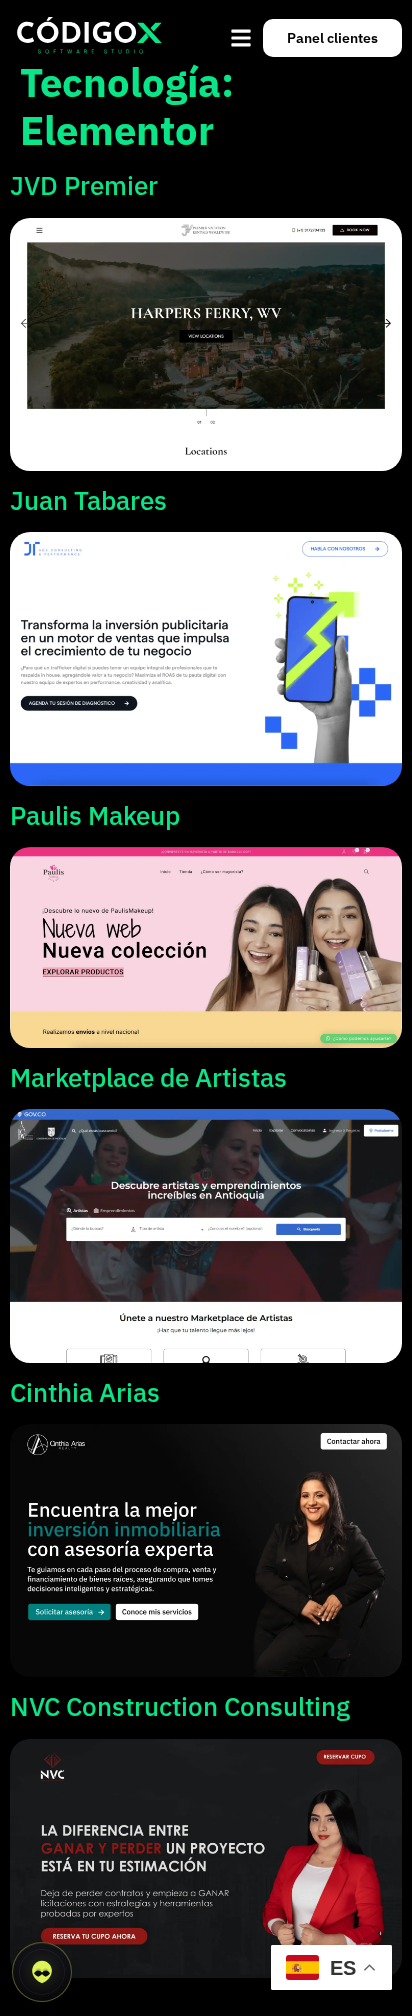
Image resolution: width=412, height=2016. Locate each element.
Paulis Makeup (95, 815)
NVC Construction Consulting (180, 1706)
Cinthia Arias (85, 1392)
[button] (241, 38)
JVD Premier (84, 185)
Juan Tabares (88, 500)
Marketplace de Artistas (148, 1077)
